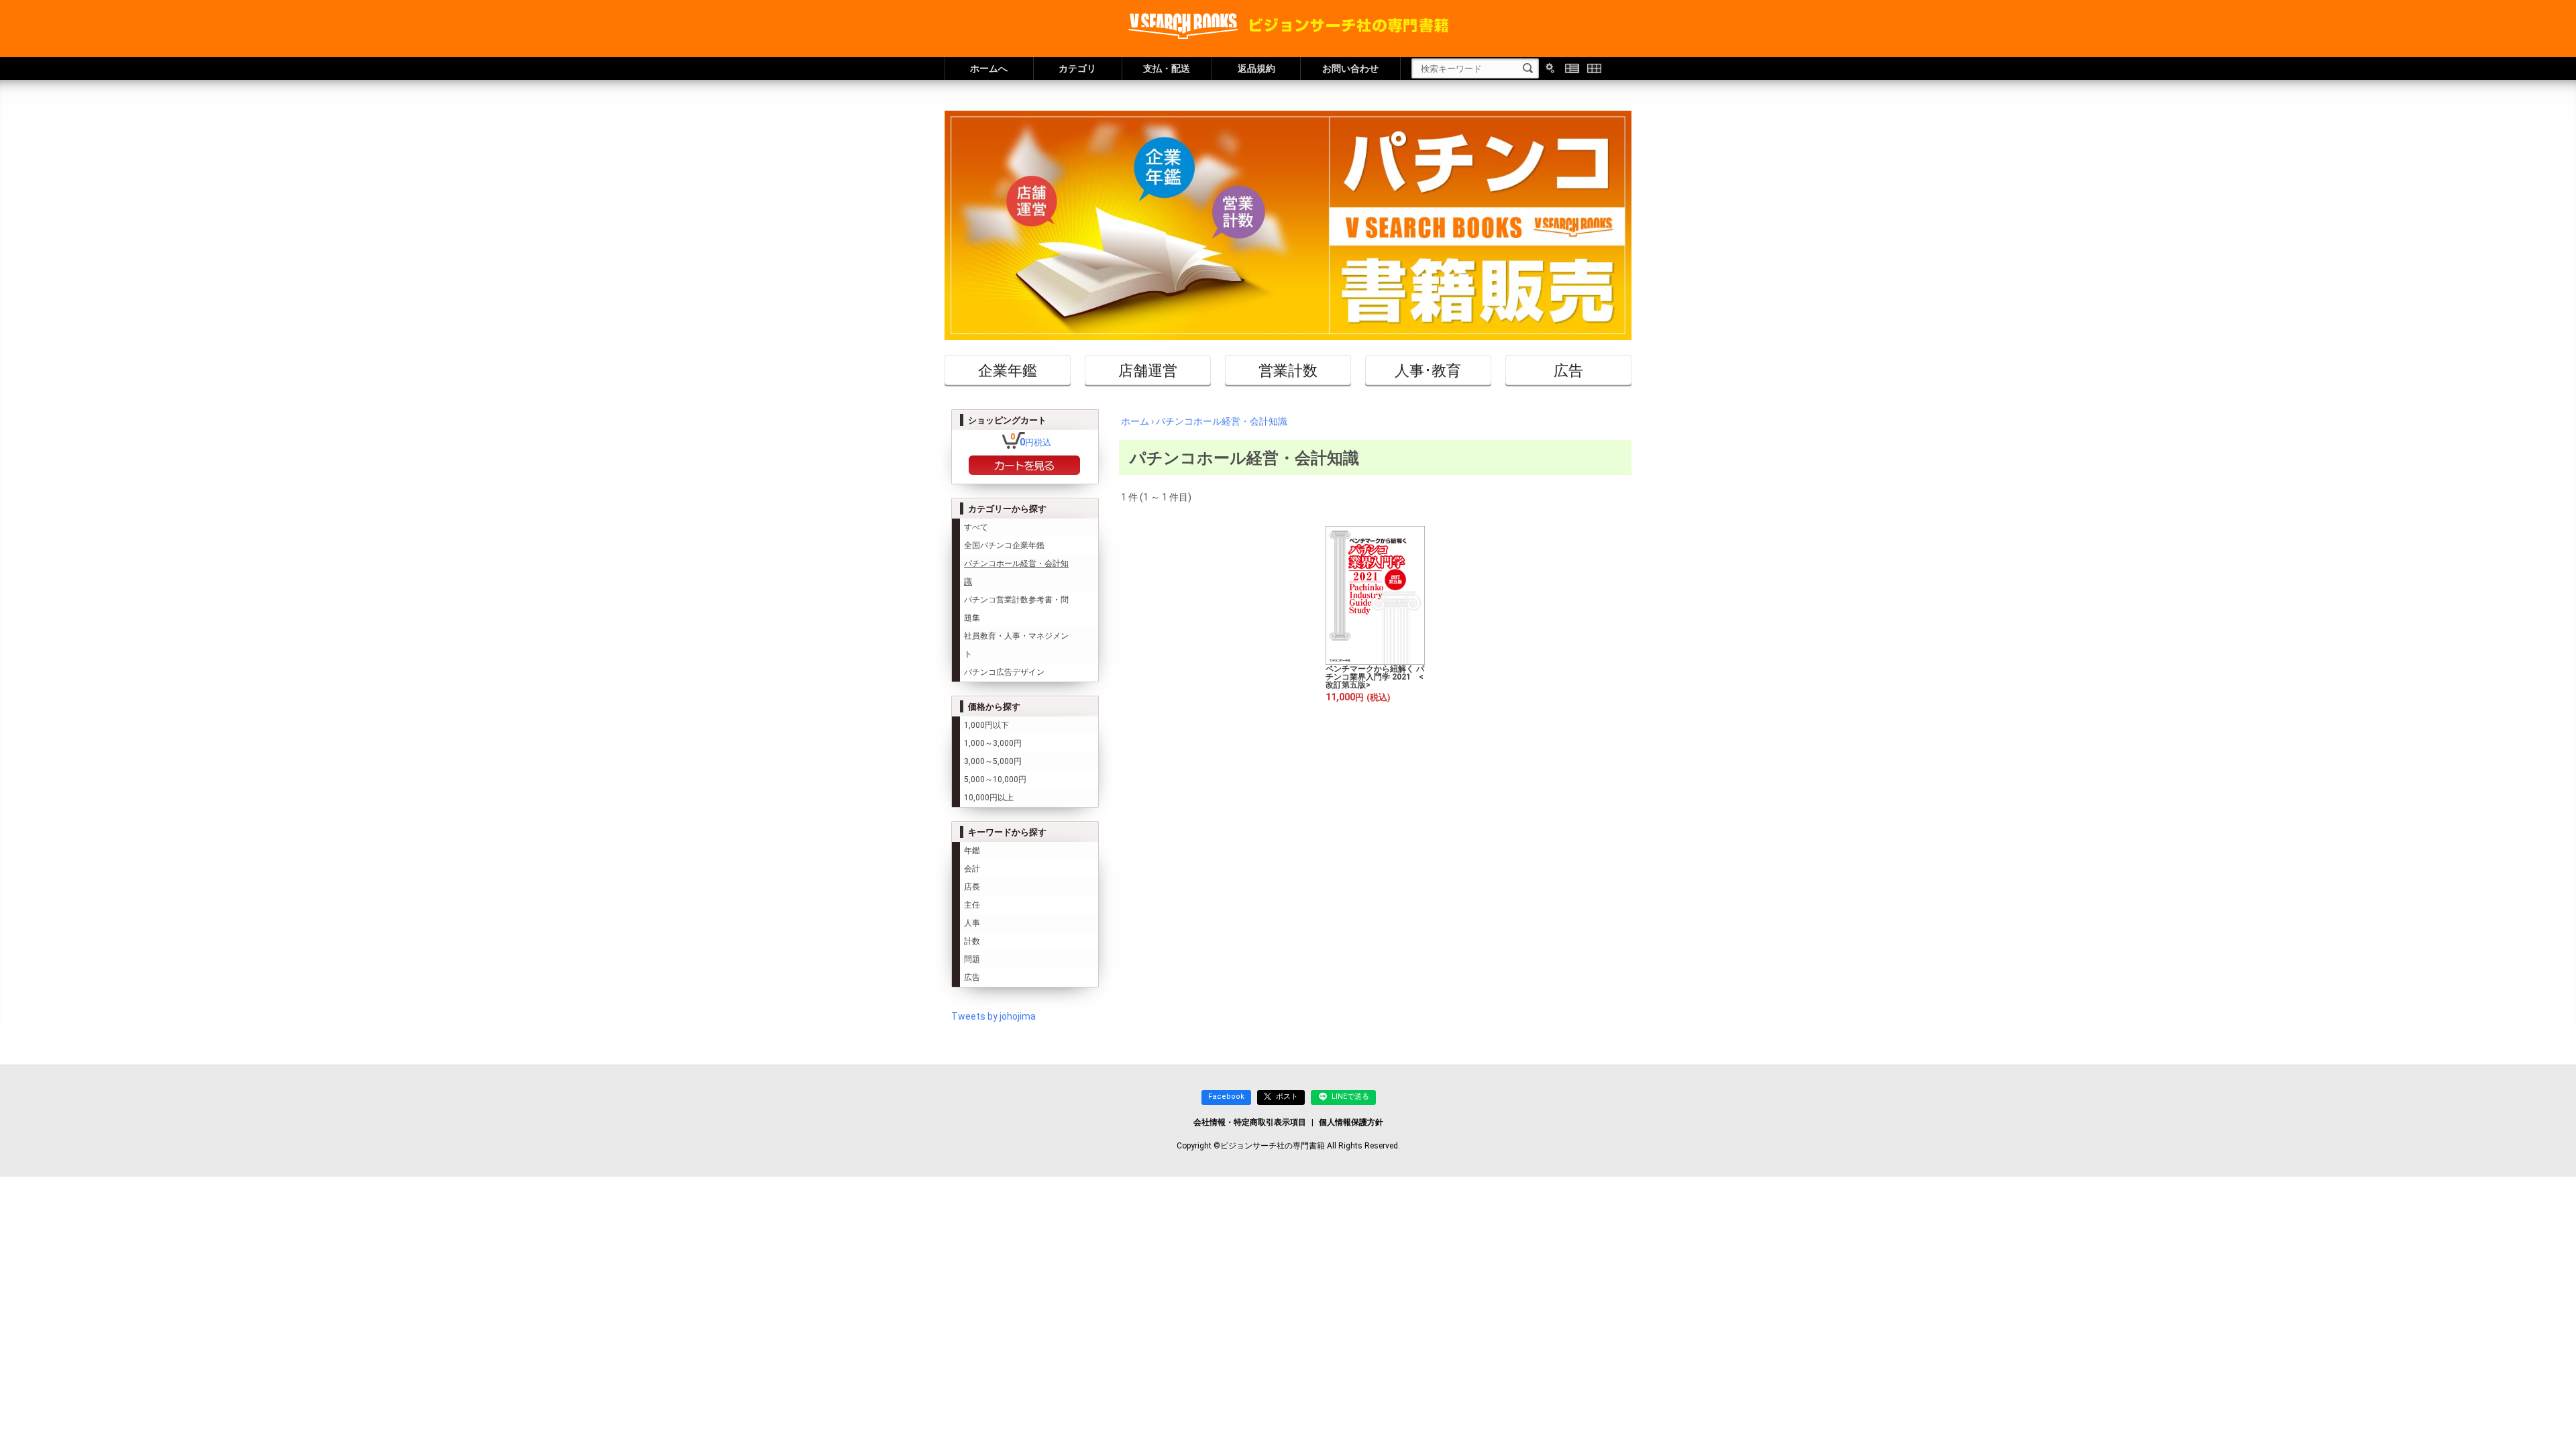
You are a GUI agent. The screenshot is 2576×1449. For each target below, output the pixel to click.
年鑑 (972, 851)
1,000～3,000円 (993, 743)
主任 (972, 905)
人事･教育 (1428, 370)
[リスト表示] (1572, 68)
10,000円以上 (989, 798)
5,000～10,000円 (995, 780)
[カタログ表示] (1594, 68)
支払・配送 (1167, 68)
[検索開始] (1528, 68)
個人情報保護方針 (1351, 1122)
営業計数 (1288, 370)
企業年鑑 (1008, 370)
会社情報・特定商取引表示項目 (1250, 1122)
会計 (972, 869)
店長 (972, 887)
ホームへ (989, 68)
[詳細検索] (1550, 68)
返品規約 (1256, 68)
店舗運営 (1148, 370)
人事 (972, 923)
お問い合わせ (1350, 68)
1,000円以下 (986, 725)
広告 (1568, 370)
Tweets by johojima (994, 1016)
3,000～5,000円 (993, 761)
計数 (972, 941)
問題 (972, 959)
